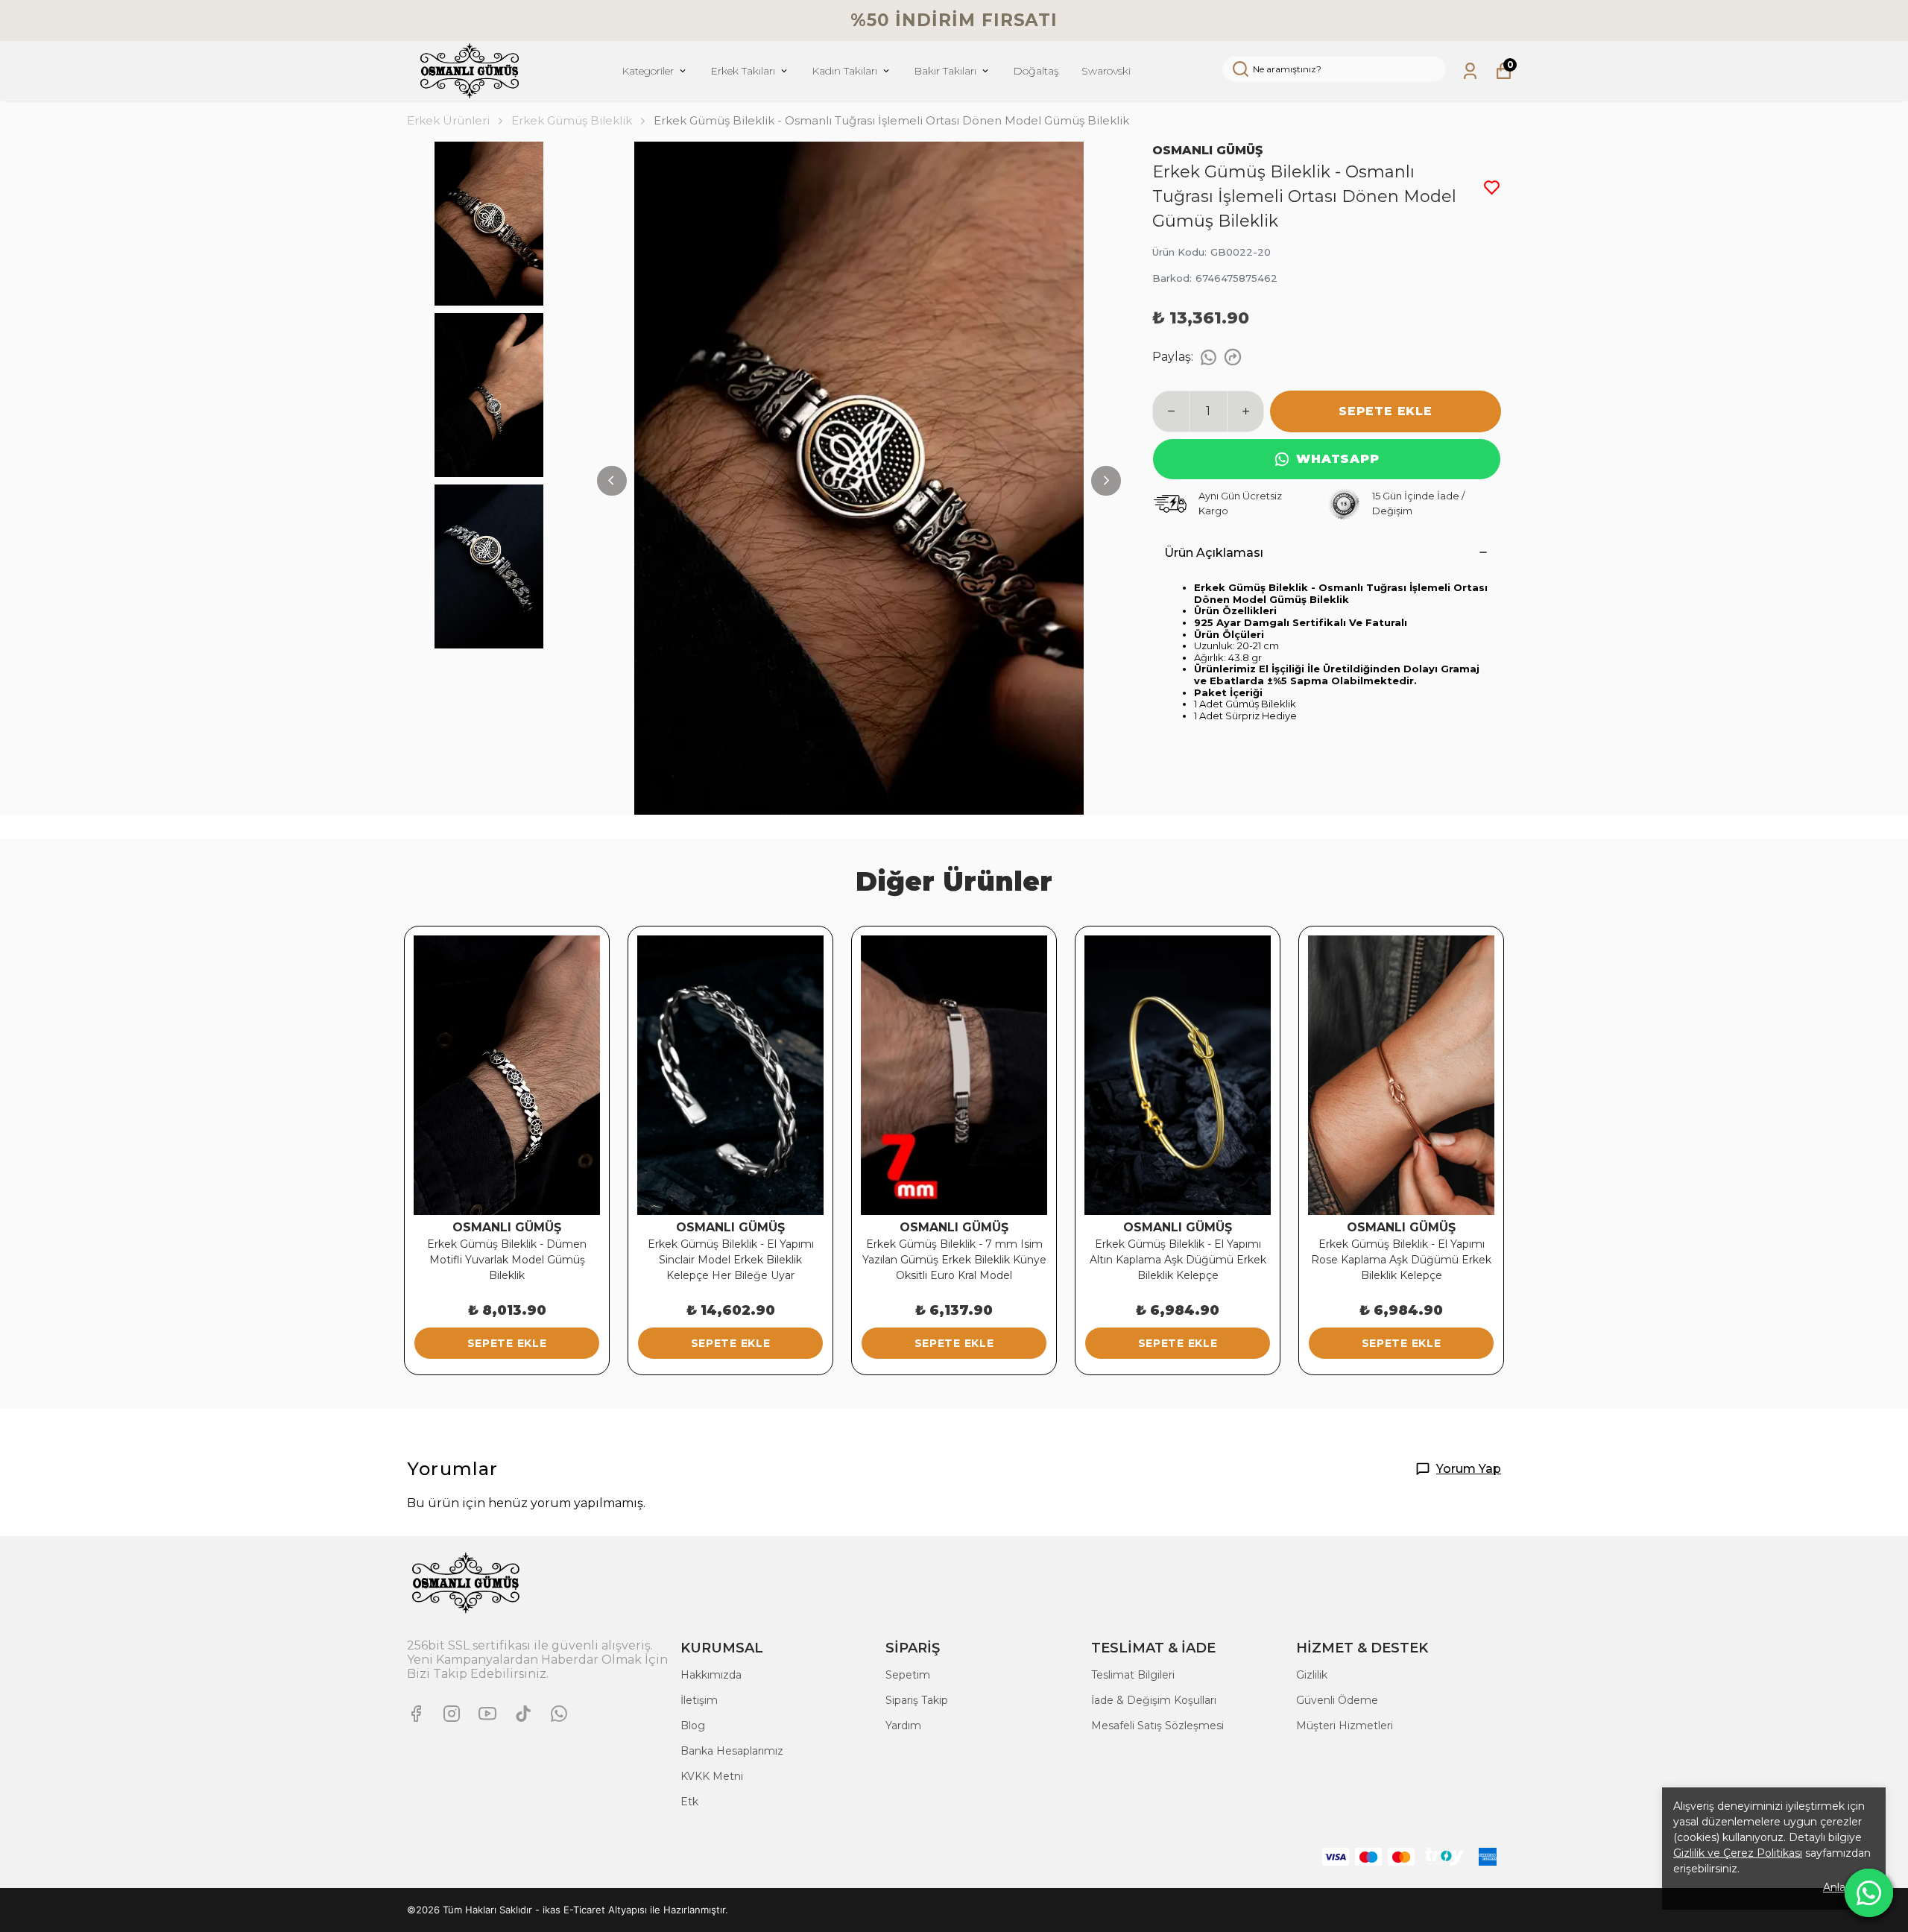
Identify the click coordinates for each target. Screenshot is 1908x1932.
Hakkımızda (711, 1675)
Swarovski (1106, 71)
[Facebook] (416, 1714)
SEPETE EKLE (1386, 411)
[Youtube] (487, 1714)
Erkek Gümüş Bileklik (572, 120)
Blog (693, 1726)
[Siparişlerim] (1470, 71)
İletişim (699, 1700)
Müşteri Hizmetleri (1345, 1726)
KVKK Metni (712, 1776)
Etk (689, 1802)
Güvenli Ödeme (1337, 1700)
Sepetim (908, 1675)
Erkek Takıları (743, 71)
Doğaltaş (1036, 71)
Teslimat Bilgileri (1133, 1675)
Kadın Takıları (844, 71)
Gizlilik (1312, 1675)
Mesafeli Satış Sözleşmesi (1157, 1726)
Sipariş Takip (917, 1700)
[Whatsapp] (559, 1714)
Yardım (903, 1726)
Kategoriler (648, 71)
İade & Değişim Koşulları (1154, 1700)
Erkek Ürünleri (448, 120)
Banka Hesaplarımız (732, 1751)
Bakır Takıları (945, 71)
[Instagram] (452, 1714)
